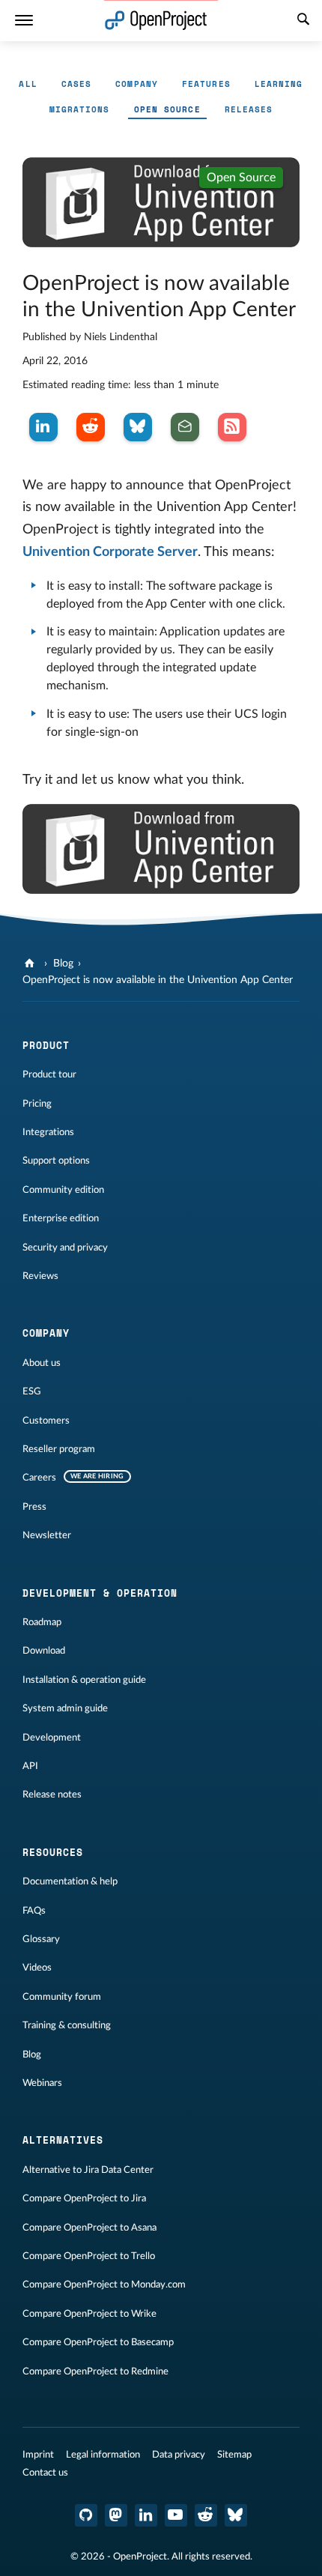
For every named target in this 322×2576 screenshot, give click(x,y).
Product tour (49, 1074)
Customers (46, 1421)
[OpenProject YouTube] (176, 2515)
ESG (32, 1391)
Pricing (37, 1104)
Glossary (41, 1939)
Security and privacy (65, 1248)
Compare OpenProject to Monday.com (104, 2285)
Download (44, 1651)
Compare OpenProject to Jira (84, 2198)
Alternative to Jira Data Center (88, 2170)
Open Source (167, 109)
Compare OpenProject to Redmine (95, 2371)
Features (206, 84)
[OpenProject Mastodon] (116, 2515)
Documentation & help (70, 1881)
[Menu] (24, 21)
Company (137, 84)
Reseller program (59, 1449)
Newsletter (47, 1535)
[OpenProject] (31, 964)
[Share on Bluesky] (138, 427)
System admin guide (65, 1708)
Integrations (48, 1132)
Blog (63, 964)
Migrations (80, 109)
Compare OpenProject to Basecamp (98, 2342)
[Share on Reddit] (91, 427)
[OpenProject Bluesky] (236, 2515)
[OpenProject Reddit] (206, 2515)
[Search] (303, 21)
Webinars (42, 2083)
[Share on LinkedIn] (43, 427)
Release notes (52, 1795)
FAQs (34, 1911)
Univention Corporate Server (110, 552)
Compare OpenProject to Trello (89, 2256)
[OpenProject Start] (156, 21)
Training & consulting (67, 2025)
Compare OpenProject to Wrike (89, 2314)
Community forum (62, 1997)
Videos (37, 1968)
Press (34, 1507)
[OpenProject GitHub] (86, 2515)
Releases (249, 109)
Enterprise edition (61, 1218)
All (28, 84)
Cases (77, 84)
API (30, 1766)
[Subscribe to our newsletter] (185, 427)
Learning (279, 84)
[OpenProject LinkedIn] (146, 2515)
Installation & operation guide (84, 1680)
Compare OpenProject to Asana (89, 2228)
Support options (56, 1161)
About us (42, 1363)
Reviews (40, 1276)
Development (52, 1738)
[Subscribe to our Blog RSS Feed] (232, 427)
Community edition (63, 1190)
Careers (39, 1478)
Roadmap (42, 1622)
